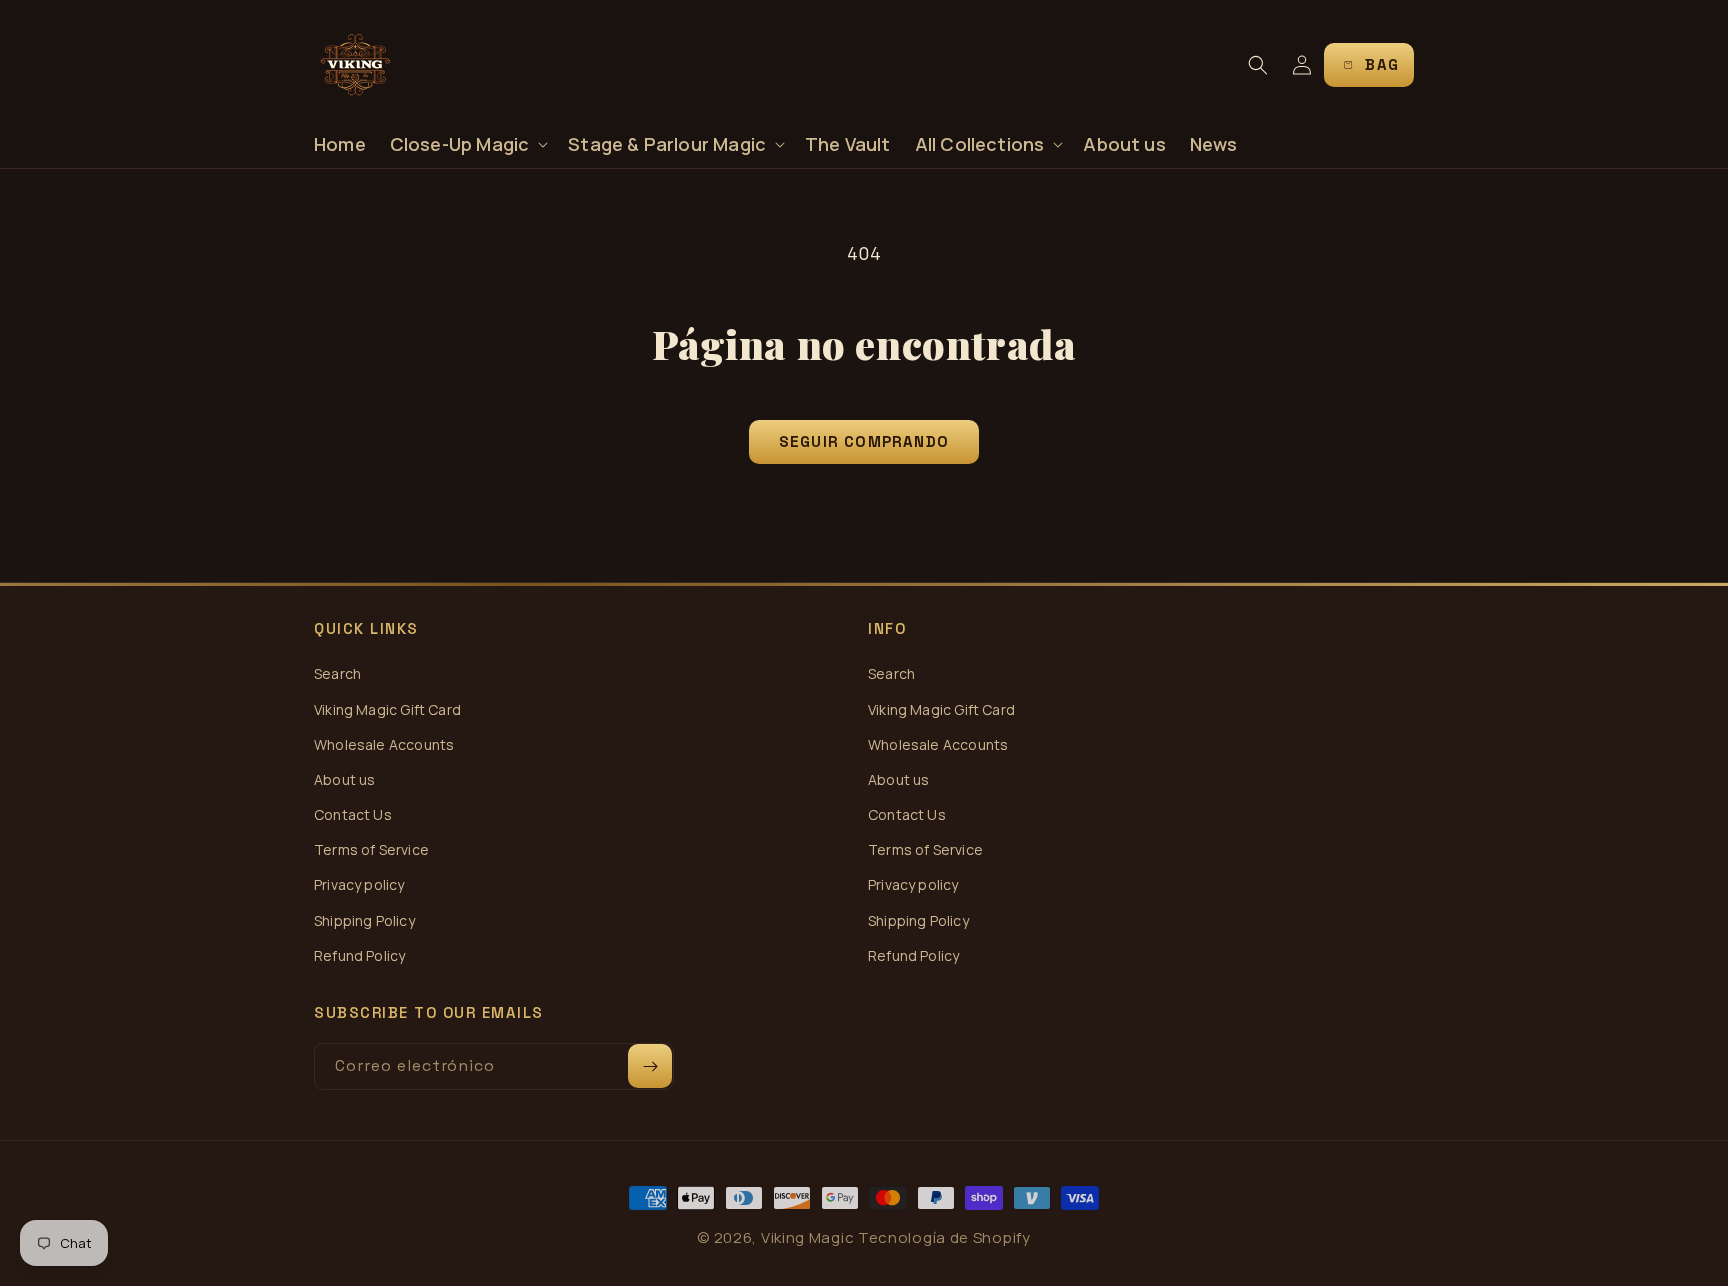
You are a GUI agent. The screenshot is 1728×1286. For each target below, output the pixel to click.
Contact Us (353, 814)
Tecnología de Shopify (944, 1237)
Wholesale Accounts (384, 744)
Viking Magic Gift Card (387, 709)
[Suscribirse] (650, 1066)
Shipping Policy (364, 920)
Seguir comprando (864, 441)
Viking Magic (807, 1237)
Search (337, 673)
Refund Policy (359, 955)
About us (344, 779)
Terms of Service (371, 849)
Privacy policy (359, 884)
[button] (467, 144)
